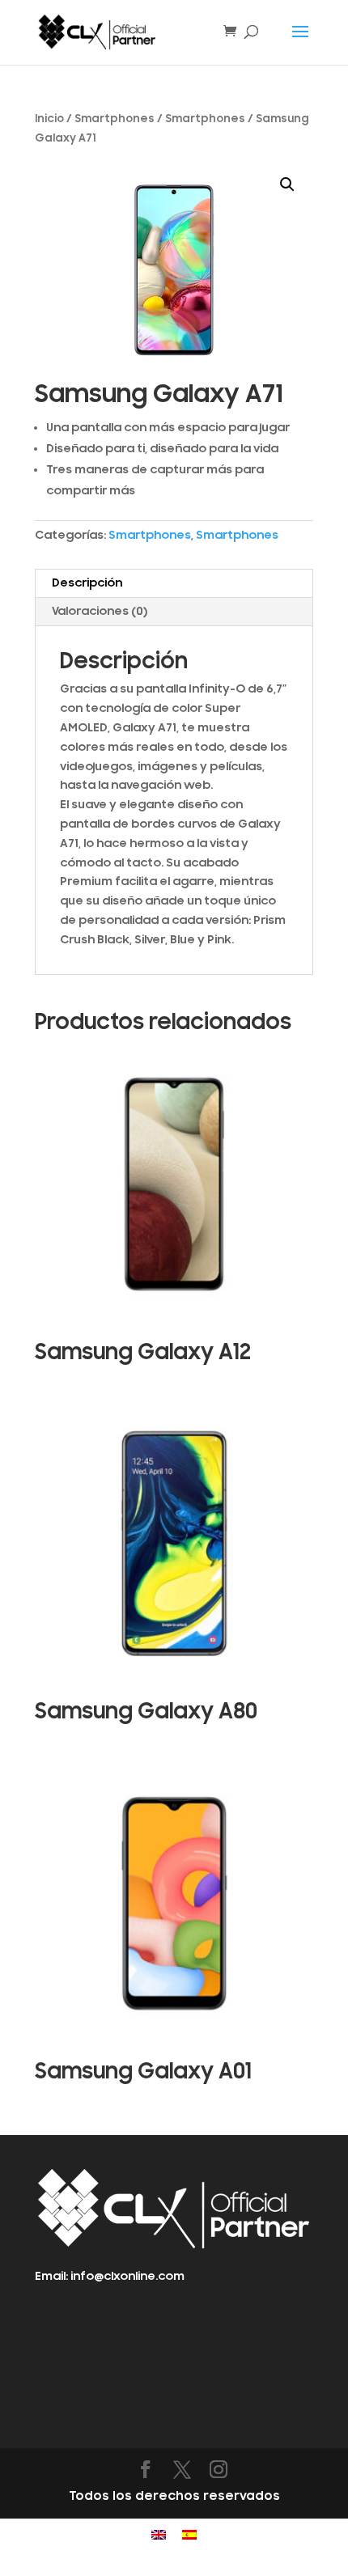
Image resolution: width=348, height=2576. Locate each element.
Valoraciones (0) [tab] (100, 611)
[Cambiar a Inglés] (159, 2535)
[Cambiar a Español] (189, 2535)
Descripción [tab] (87, 583)
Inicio (49, 119)
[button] (287, 184)
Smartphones (115, 119)
